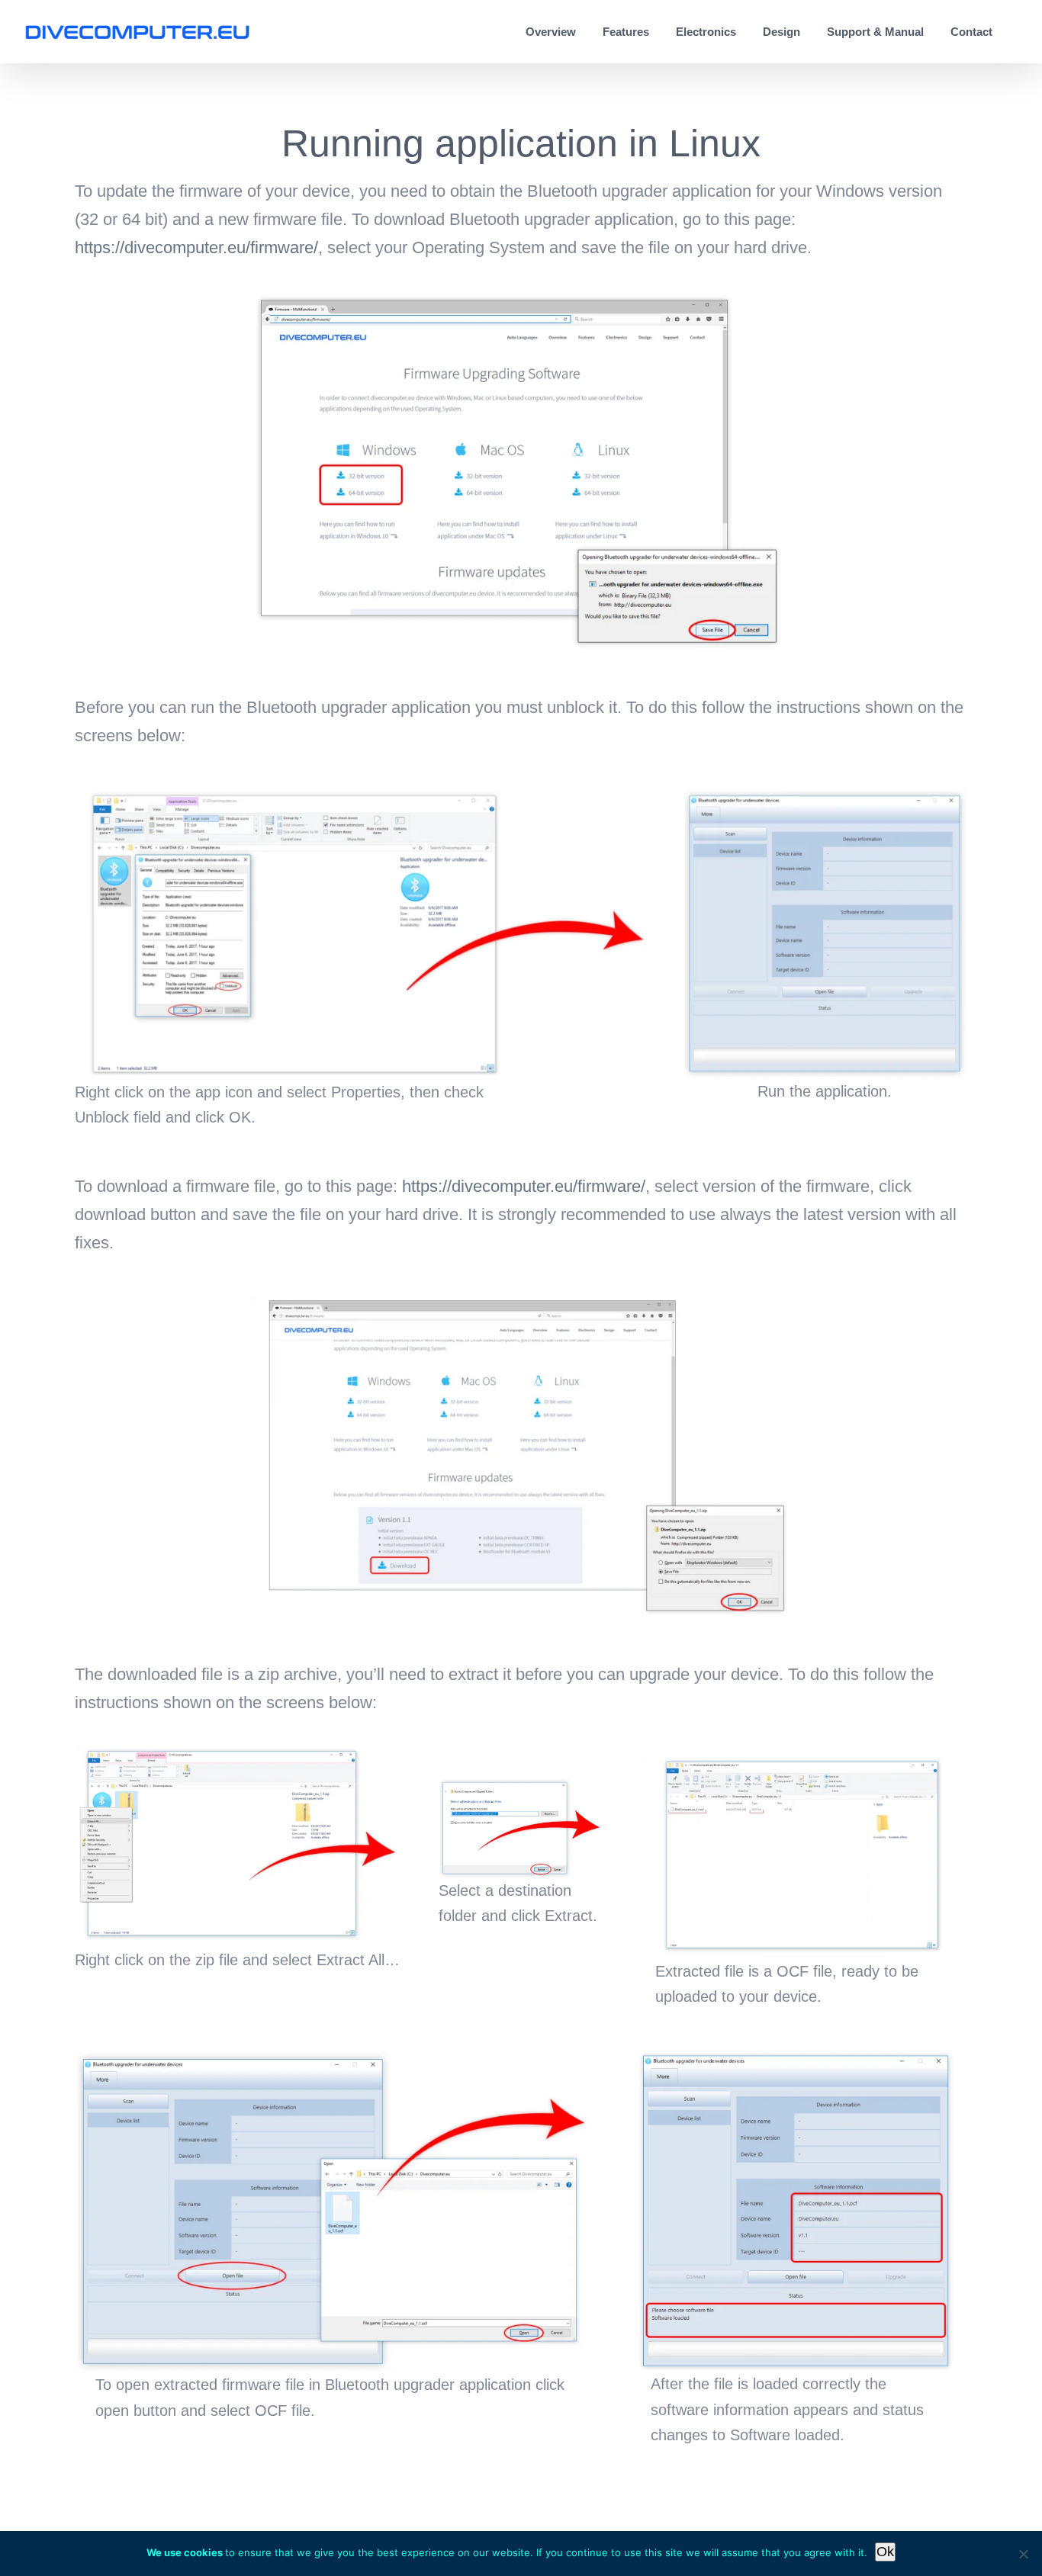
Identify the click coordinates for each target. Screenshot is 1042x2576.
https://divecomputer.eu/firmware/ (196, 247)
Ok (885, 2552)
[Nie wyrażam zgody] (1023, 2554)
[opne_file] (332, 2059)
